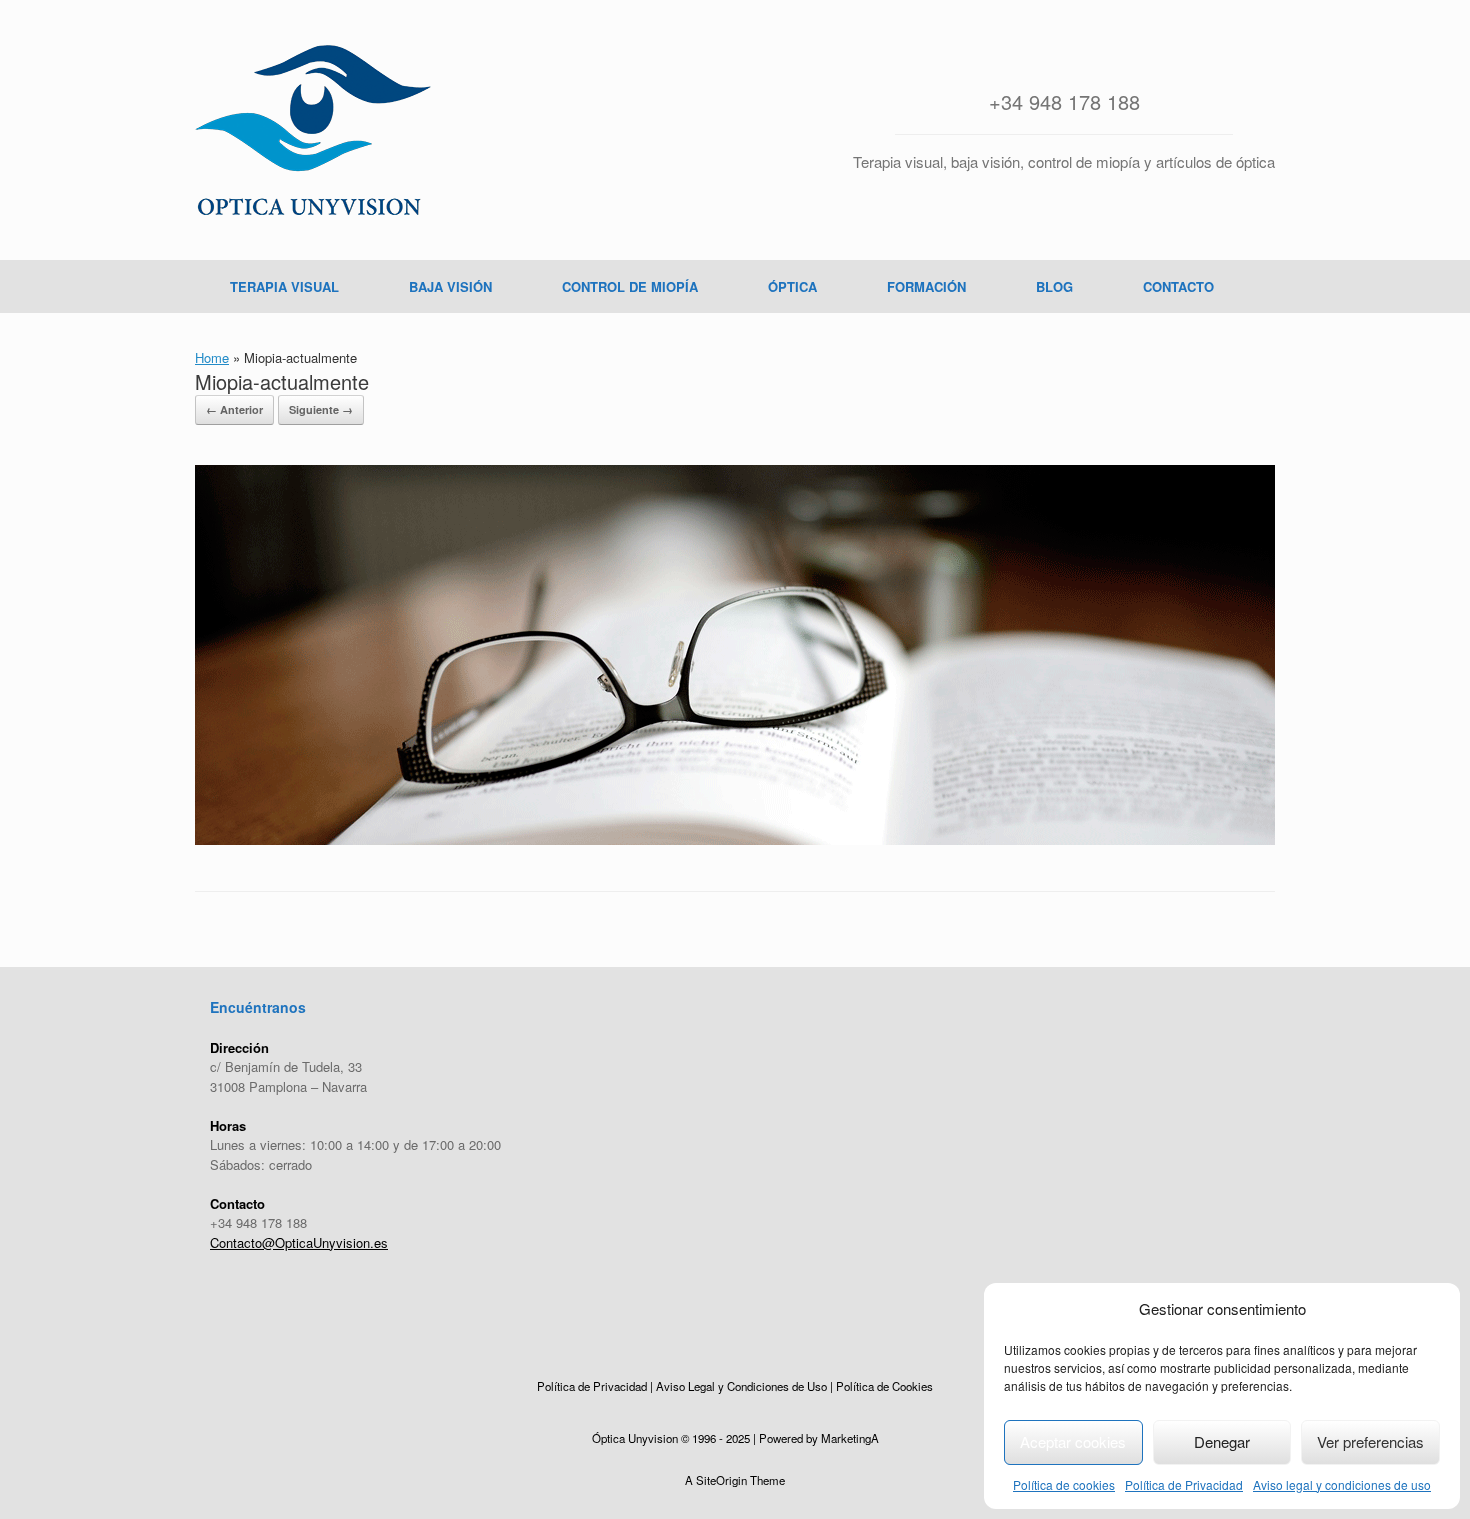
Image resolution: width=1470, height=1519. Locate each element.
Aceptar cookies (1073, 1441)
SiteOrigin (721, 1480)
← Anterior (234, 409)
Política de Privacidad (1184, 1484)
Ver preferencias (1370, 1441)
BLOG (1054, 286)
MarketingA (850, 1438)
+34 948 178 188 (1064, 101)
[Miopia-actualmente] (735, 839)
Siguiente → (321, 409)
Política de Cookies (884, 1386)
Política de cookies (1064, 1484)
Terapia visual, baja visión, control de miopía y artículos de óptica (1064, 161)
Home (212, 357)
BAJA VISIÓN (450, 286)
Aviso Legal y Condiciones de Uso (741, 1386)
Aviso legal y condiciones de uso (1342, 1484)
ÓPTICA (792, 286)
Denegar (1222, 1441)
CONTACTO (1178, 286)
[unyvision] (313, 130)
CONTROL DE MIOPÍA (630, 286)
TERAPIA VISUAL (284, 286)
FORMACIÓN (926, 286)
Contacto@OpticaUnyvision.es (299, 1242)
